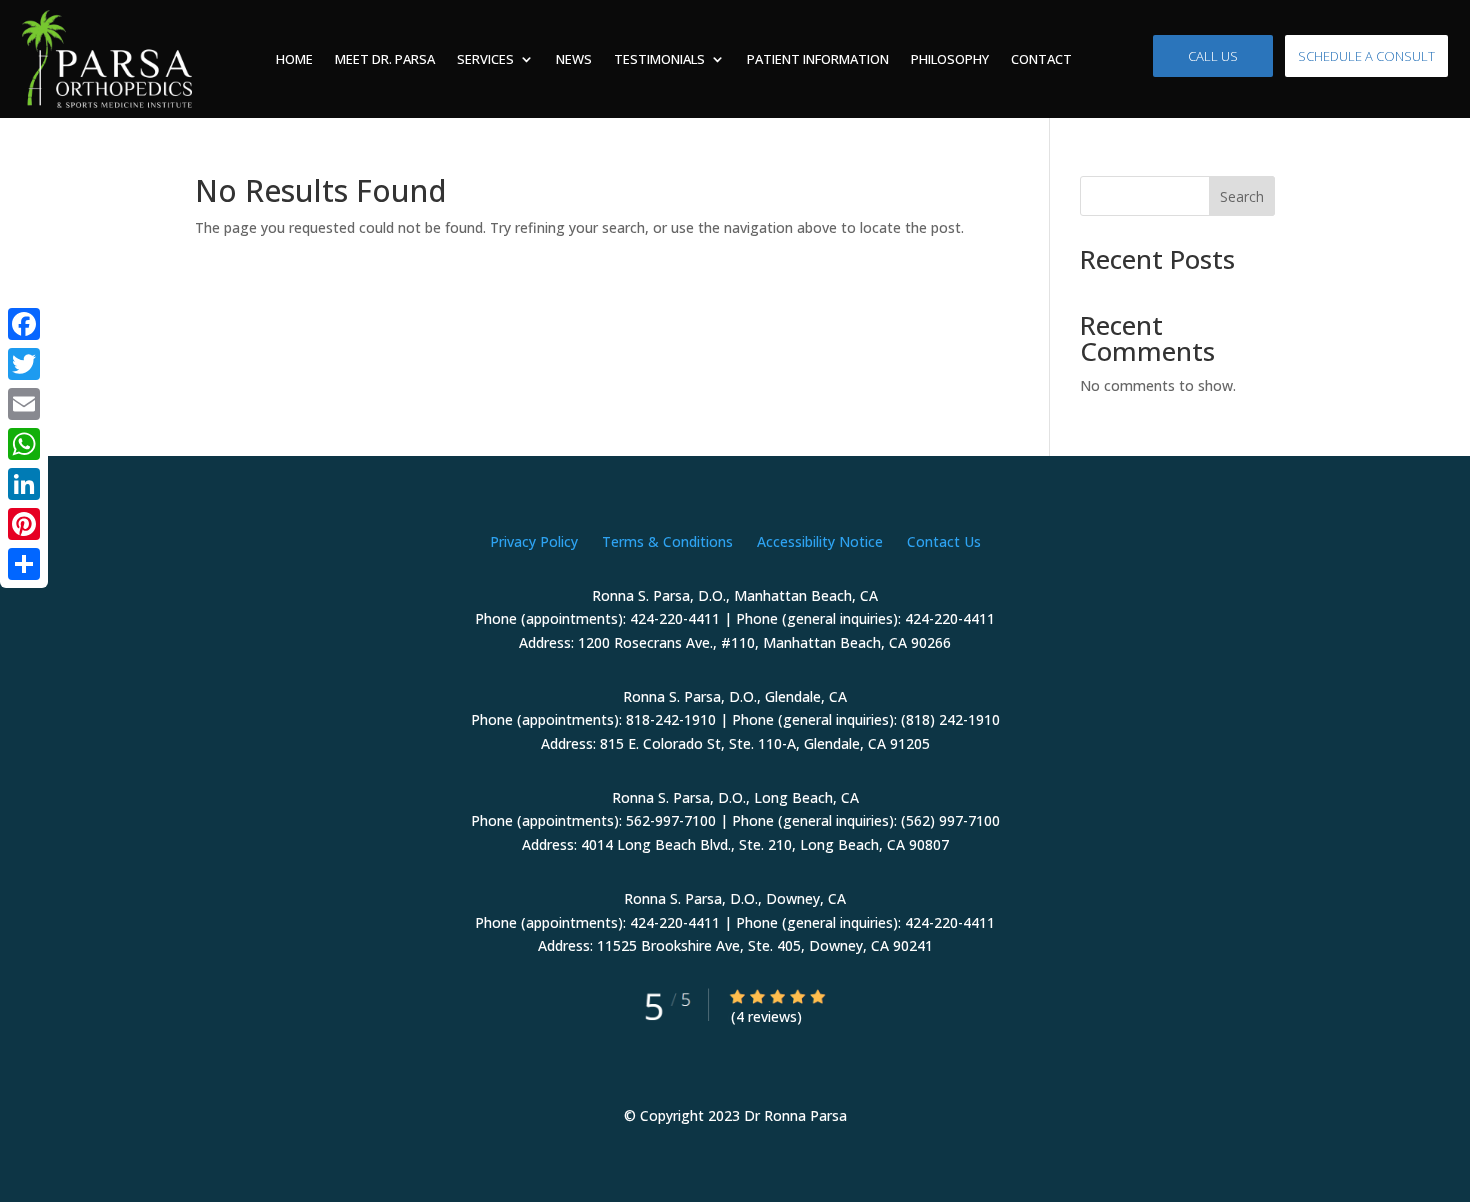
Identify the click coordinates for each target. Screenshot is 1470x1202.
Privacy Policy (534, 541)
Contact (1041, 59)
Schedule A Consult (1366, 56)
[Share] (24, 564)
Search (1242, 196)
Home (294, 59)
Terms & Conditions (667, 541)
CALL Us (1213, 56)
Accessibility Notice (820, 541)
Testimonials (659, 59)
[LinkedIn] (24, 484)
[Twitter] (24, 364)
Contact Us (944, 541)
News (574, 59)
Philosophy (950, 59)
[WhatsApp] (24, 444)
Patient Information (818, 59)
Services (485, 59)
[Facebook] (24, 324)
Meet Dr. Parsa (385, 59)
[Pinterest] (24, 524)
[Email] (24, 404)
